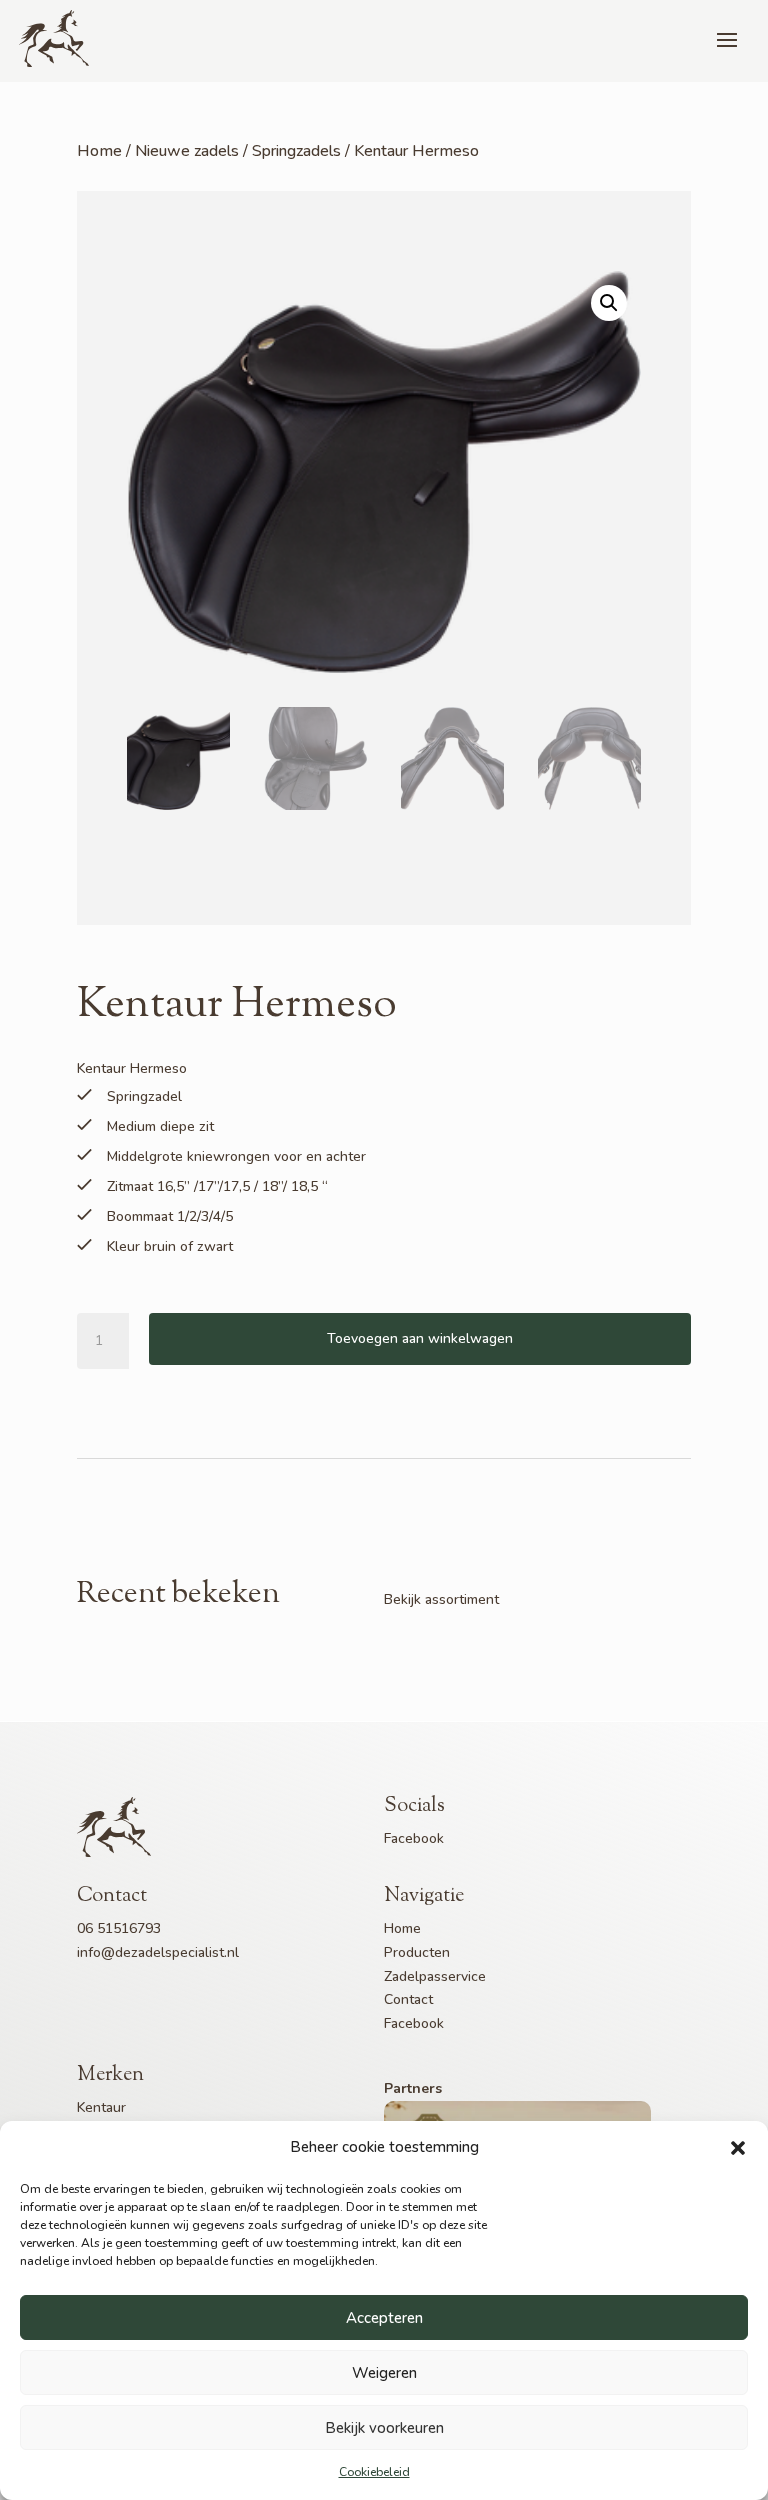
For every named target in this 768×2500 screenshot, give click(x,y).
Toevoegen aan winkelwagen (420, 1338)
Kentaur (101, 2107)
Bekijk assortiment (441, 1599)
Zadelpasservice (435, 1976)
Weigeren (384, 2373)
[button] (738, 2148)
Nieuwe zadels (187, 151)
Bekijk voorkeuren (384, 2428)
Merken (110, 2075)
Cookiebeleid (374, 2472)
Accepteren (384, 2318)
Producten (417, 1952)
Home (99, 151)
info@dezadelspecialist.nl (158, 1952)
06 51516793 (119, 1928)
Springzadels (296, 151)
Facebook (414, 1838)
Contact (408, 1999)
